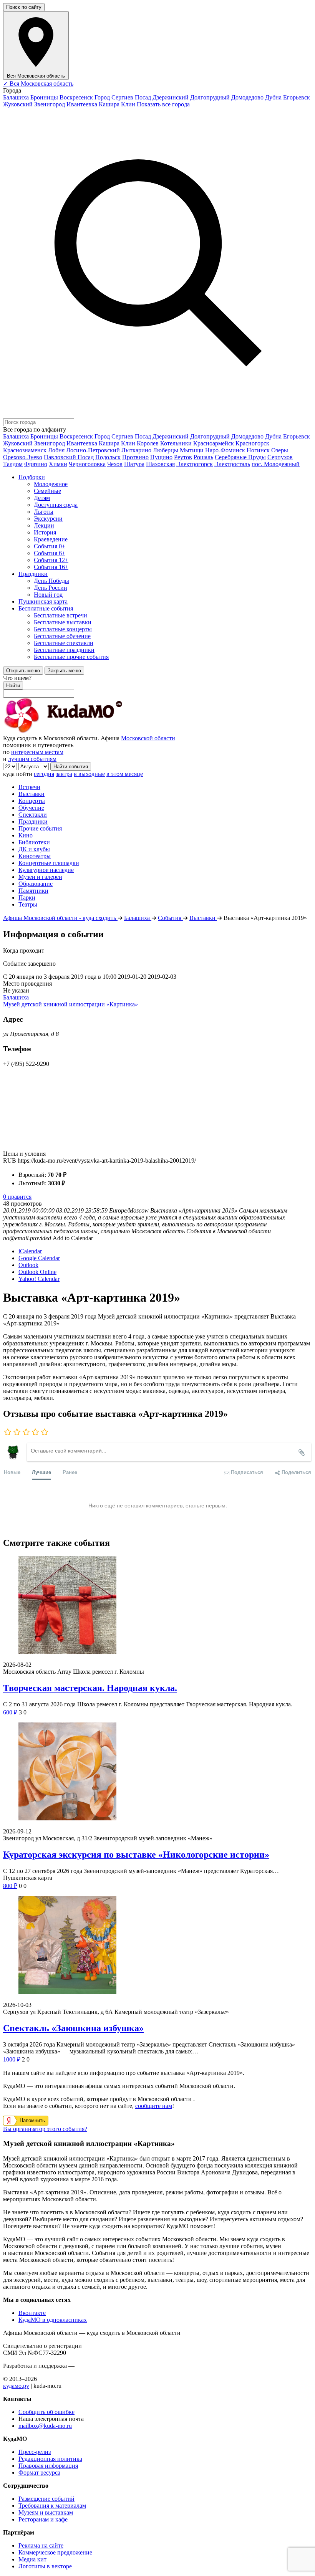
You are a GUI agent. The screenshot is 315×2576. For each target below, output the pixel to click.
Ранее (70, 1472)
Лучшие (41, 1472)
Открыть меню (23, 671)
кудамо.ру (16, 2386)
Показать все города (163, 104)
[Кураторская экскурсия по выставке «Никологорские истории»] (157, 1772)
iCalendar (30, 1251)
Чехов (115, 464)
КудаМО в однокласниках (53, 2320)
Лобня (56, 450)
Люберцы (166, 450)
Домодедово (247, 97)
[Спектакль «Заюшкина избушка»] (157, 1946)
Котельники (176, 443)
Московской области (148, 738)
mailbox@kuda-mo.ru (45, 2426)
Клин (128, 104)
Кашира (109, 104)
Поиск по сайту (24, 7)
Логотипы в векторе (45, 2566)
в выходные (89, 774)
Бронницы (44, 97)
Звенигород (50, 104)
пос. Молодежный (276, 464)
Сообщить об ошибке (46, 2412)
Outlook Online (37, 1272)
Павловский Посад (69, 457)
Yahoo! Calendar (39, 1279)
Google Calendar (39, 1258)
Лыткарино (136, 450)
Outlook (28, 1265)
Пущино (161, 457)
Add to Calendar (73, 1238)
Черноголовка (87, 464)
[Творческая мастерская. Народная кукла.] (157, 1606)
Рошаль (203, 457)
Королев (148, 443)
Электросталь (232, 464)
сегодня (44, 774)
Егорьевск (297, 97)
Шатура (134, 464)
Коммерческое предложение (55, 2552)
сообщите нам (154, 2106)
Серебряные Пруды (240, 457)
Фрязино (36, 464)
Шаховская (160, 464)
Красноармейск (214, 443)
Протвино (135, 457)
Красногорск (252, 443)
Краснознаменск (25, 450)
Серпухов (280, 457)
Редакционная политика (50, 2459)
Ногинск (258, 450)
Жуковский (18, 104)
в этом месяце (125, 774)
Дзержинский (171, 97)
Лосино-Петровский (93, 450)
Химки (58, 464)
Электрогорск (195, 464)
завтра (64, 774)
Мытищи (192, 450)
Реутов (183, 457)
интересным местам (37, 752)
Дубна (273, 97)
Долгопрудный (210, 97)
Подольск (108, 457)
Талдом (13, 464)
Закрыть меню (64, 671)
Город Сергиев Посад (123, 97)
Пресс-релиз (35, 2452)
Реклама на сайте (41, 2545)
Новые (12, 1472)
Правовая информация (48, 2466)
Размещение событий (46, 2499)
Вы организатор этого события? (45, 2129)
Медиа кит (32, 2559)
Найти (13, 686)
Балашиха (16, 97)
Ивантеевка (82, 104)
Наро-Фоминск (225, 450)
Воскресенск (76, 97)
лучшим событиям (32, 759)
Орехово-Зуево (23, 457)
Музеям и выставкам (46, 2512)
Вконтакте (32, 2313)
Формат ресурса (39, 2473)
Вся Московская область (38, 84)
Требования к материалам (52, 2506)
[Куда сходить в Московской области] (88, 731)
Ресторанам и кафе (43, 2519)
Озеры (280, 450)
